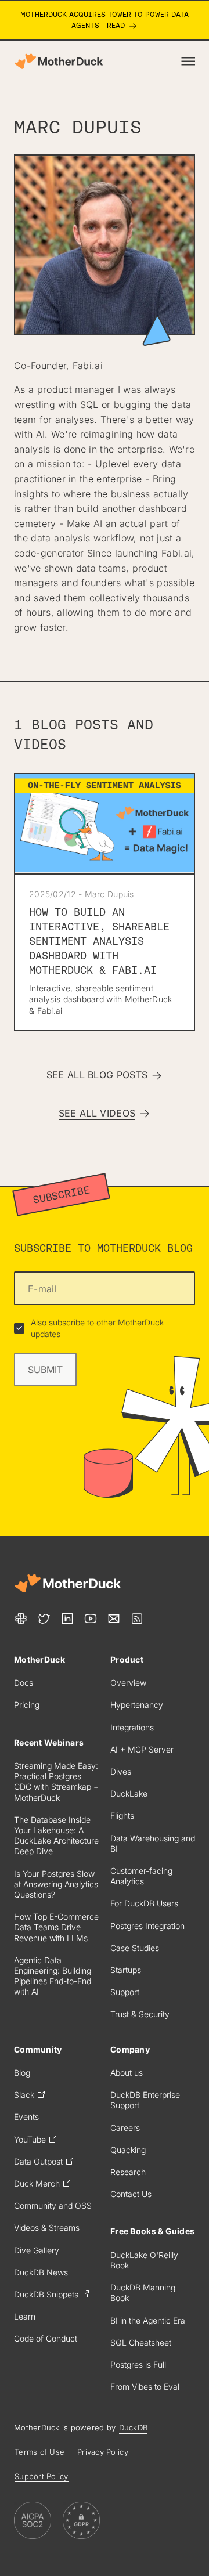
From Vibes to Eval (145, 2387)
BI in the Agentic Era (148, 2320)
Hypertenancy (137, 1705)
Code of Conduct (46, 2338)
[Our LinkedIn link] (67, 1618)
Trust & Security (140, 2014)
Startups (126, 1970)
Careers (125, 2128)
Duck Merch (37, 2183)
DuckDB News (41, 2272)
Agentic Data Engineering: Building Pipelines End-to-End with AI (53, 1976)
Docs (24, 1683)
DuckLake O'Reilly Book (144, 2260)
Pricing (27, 1705)
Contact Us (131, 2194)
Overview (128, 1683)
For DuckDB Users (144, 1903)
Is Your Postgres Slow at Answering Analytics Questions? (56, 1884)
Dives (121, 1771)
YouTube (30, 2139)
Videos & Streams (47, 2228)
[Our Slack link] (21, 1618)
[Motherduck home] (59, 61)
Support (125, 1992)
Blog (22, 2073)
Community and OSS (53, 2205)
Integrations (132, 1727)
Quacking (128, 2150)
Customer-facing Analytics (141, 1876)
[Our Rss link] (137, 1618)
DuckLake (129, 1793)
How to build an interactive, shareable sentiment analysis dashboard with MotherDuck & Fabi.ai (99, 941)
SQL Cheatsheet (141, 2342)
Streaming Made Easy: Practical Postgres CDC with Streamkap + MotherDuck (56, 1782)
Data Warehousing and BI (153, 1843)
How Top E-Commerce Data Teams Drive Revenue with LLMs (56, 1927)
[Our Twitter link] (44, 1618)
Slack (24, 2095)
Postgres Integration (147, 1926)
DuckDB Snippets (46, 2294)
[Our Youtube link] (91, 1618)
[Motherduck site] (68, 1583)
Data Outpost (38, 2161)
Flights (122, 1816)
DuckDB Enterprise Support (145, 2100)
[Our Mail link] (114, 1618)
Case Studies (135, 1948)
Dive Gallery (37, 2250)
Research (128, 2172)
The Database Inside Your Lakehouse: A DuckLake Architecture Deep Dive (56, 1836)
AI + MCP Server (142, 1749)
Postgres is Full (138, 2364)
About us (127, 2073)
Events (26, 2117)
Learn (25, 2316)
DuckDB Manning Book (143, 2293)
